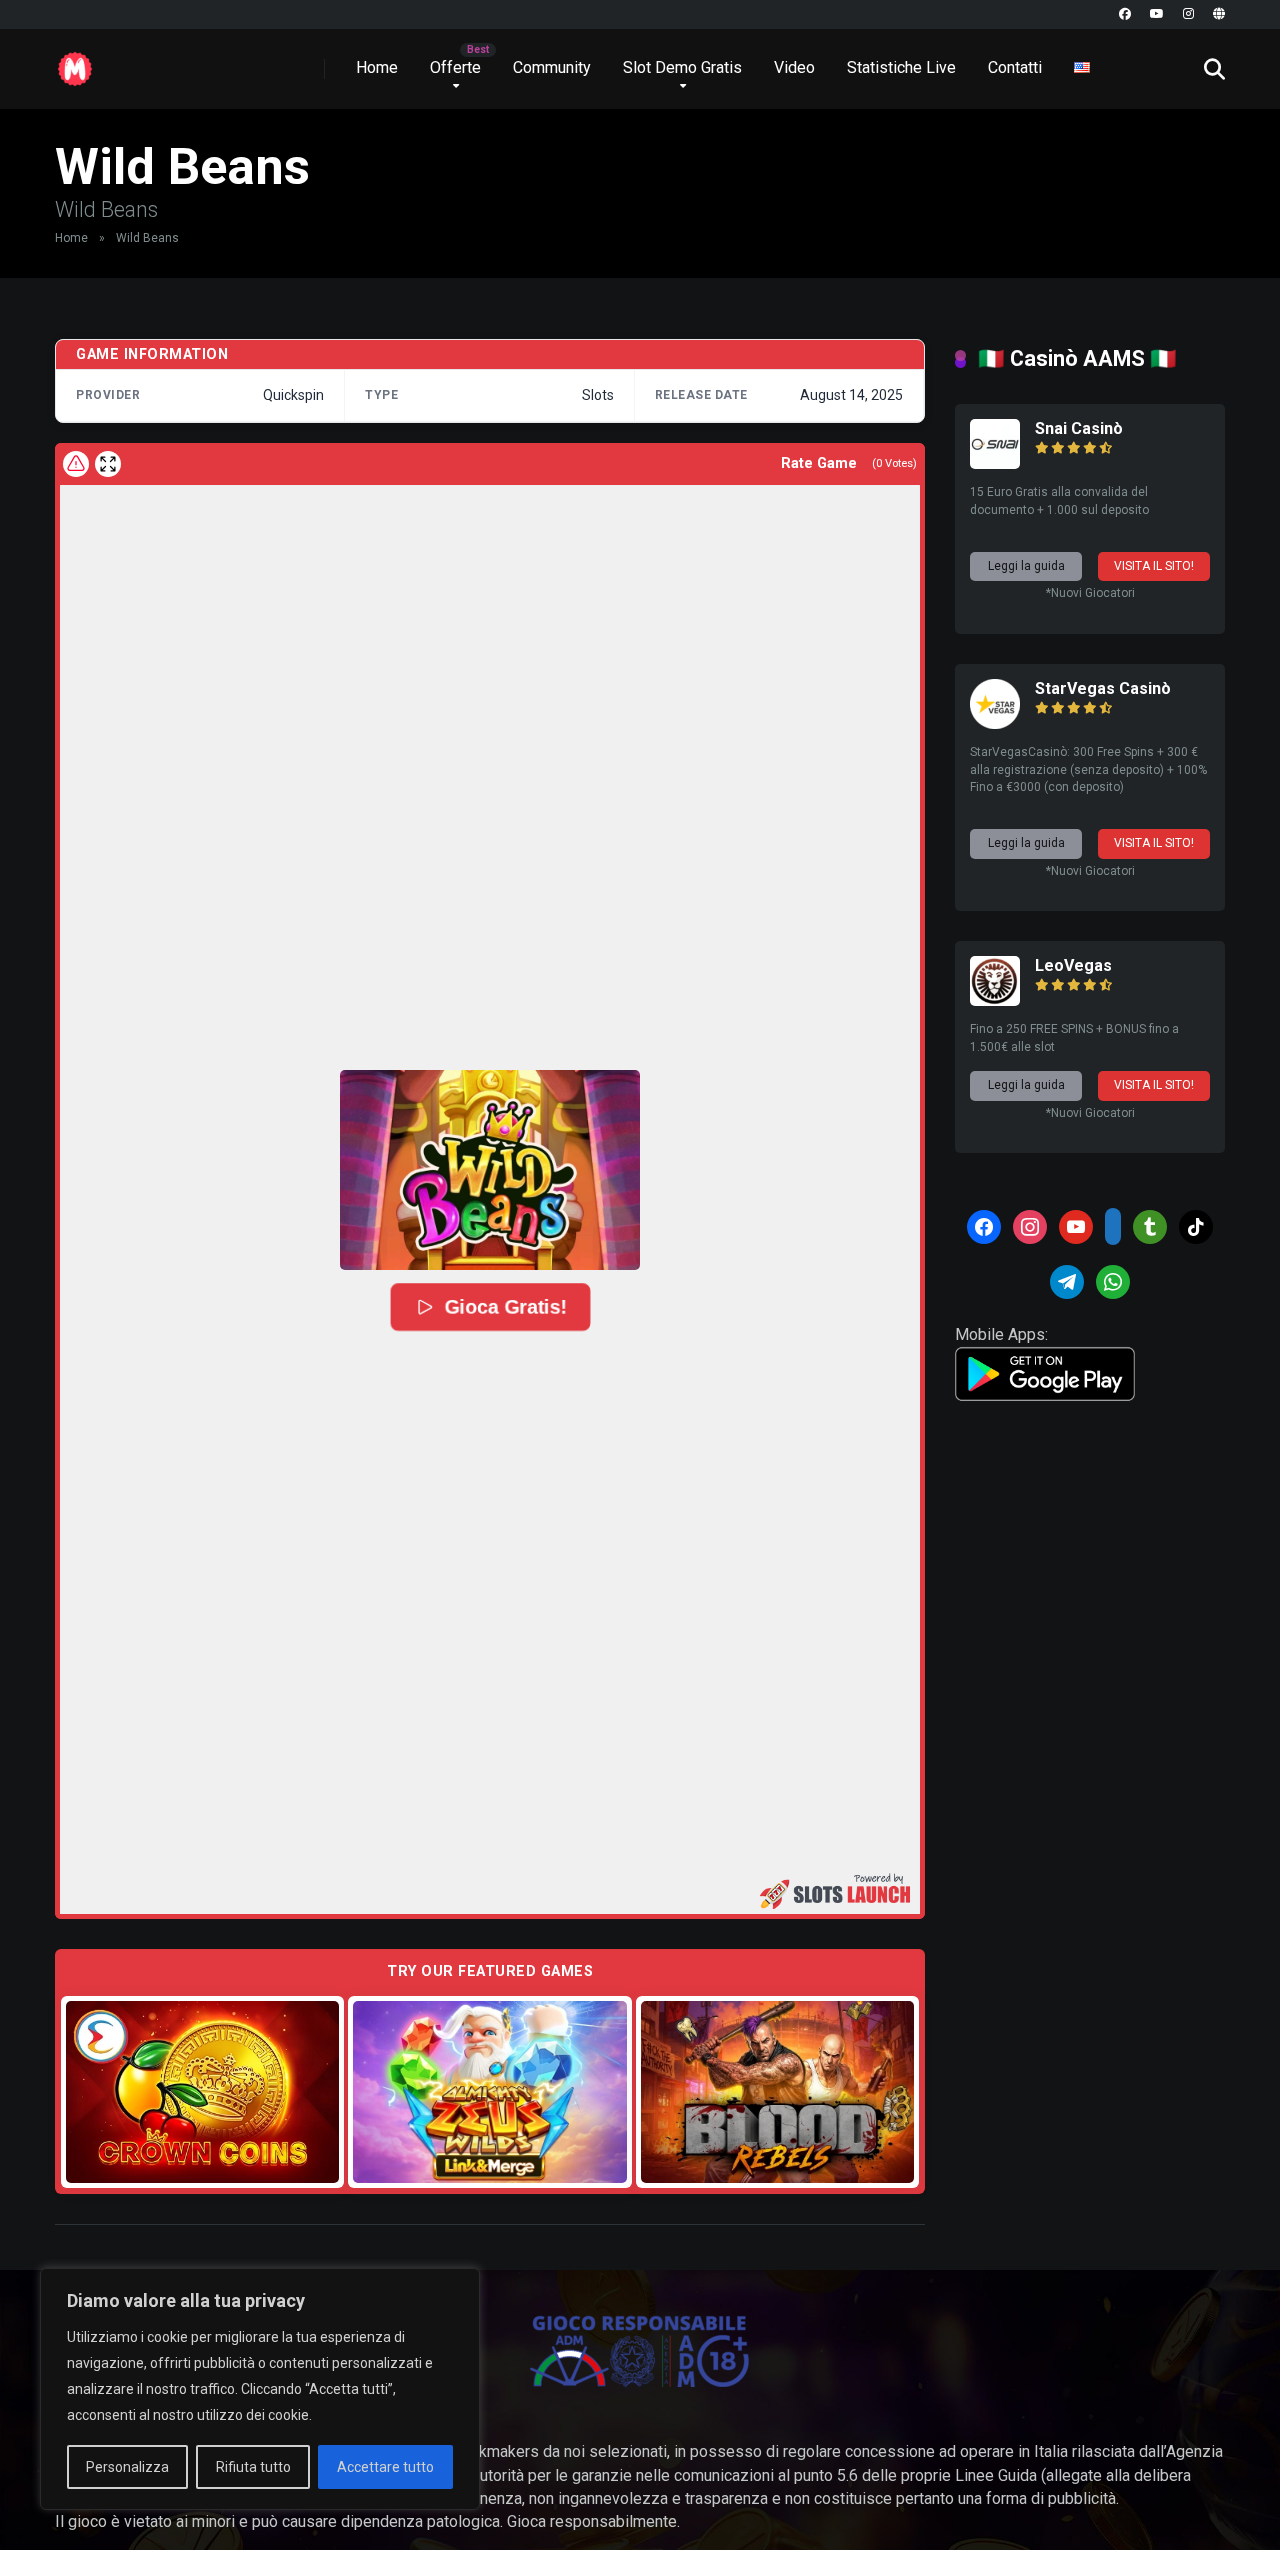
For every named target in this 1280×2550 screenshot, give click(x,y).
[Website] (1219, 14)
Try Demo (203, 2091)
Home (377, 67)
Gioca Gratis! (505, 1307)
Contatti (1015, 67)
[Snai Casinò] (995, 463)
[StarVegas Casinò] (995, 723)
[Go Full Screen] (108, 464)
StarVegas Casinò (1103, 688)
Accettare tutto (385, 2467)
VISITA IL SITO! (1154, 566)
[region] (260, 2389)
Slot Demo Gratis (682, 67)
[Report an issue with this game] (76, 464)
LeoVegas (1073, 965)
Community (552, 67)
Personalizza (127, 2467)
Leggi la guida (1026, 566)
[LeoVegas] (995, 1000)
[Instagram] (1188, 14)
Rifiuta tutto (253, 2467)
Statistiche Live (901, 67)
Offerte (455, 67)
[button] (490, 1170)
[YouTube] (1157, 14)
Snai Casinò (1079, 428)
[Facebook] (1125, 14)
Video (794, 67)
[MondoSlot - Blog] (75, 61)
